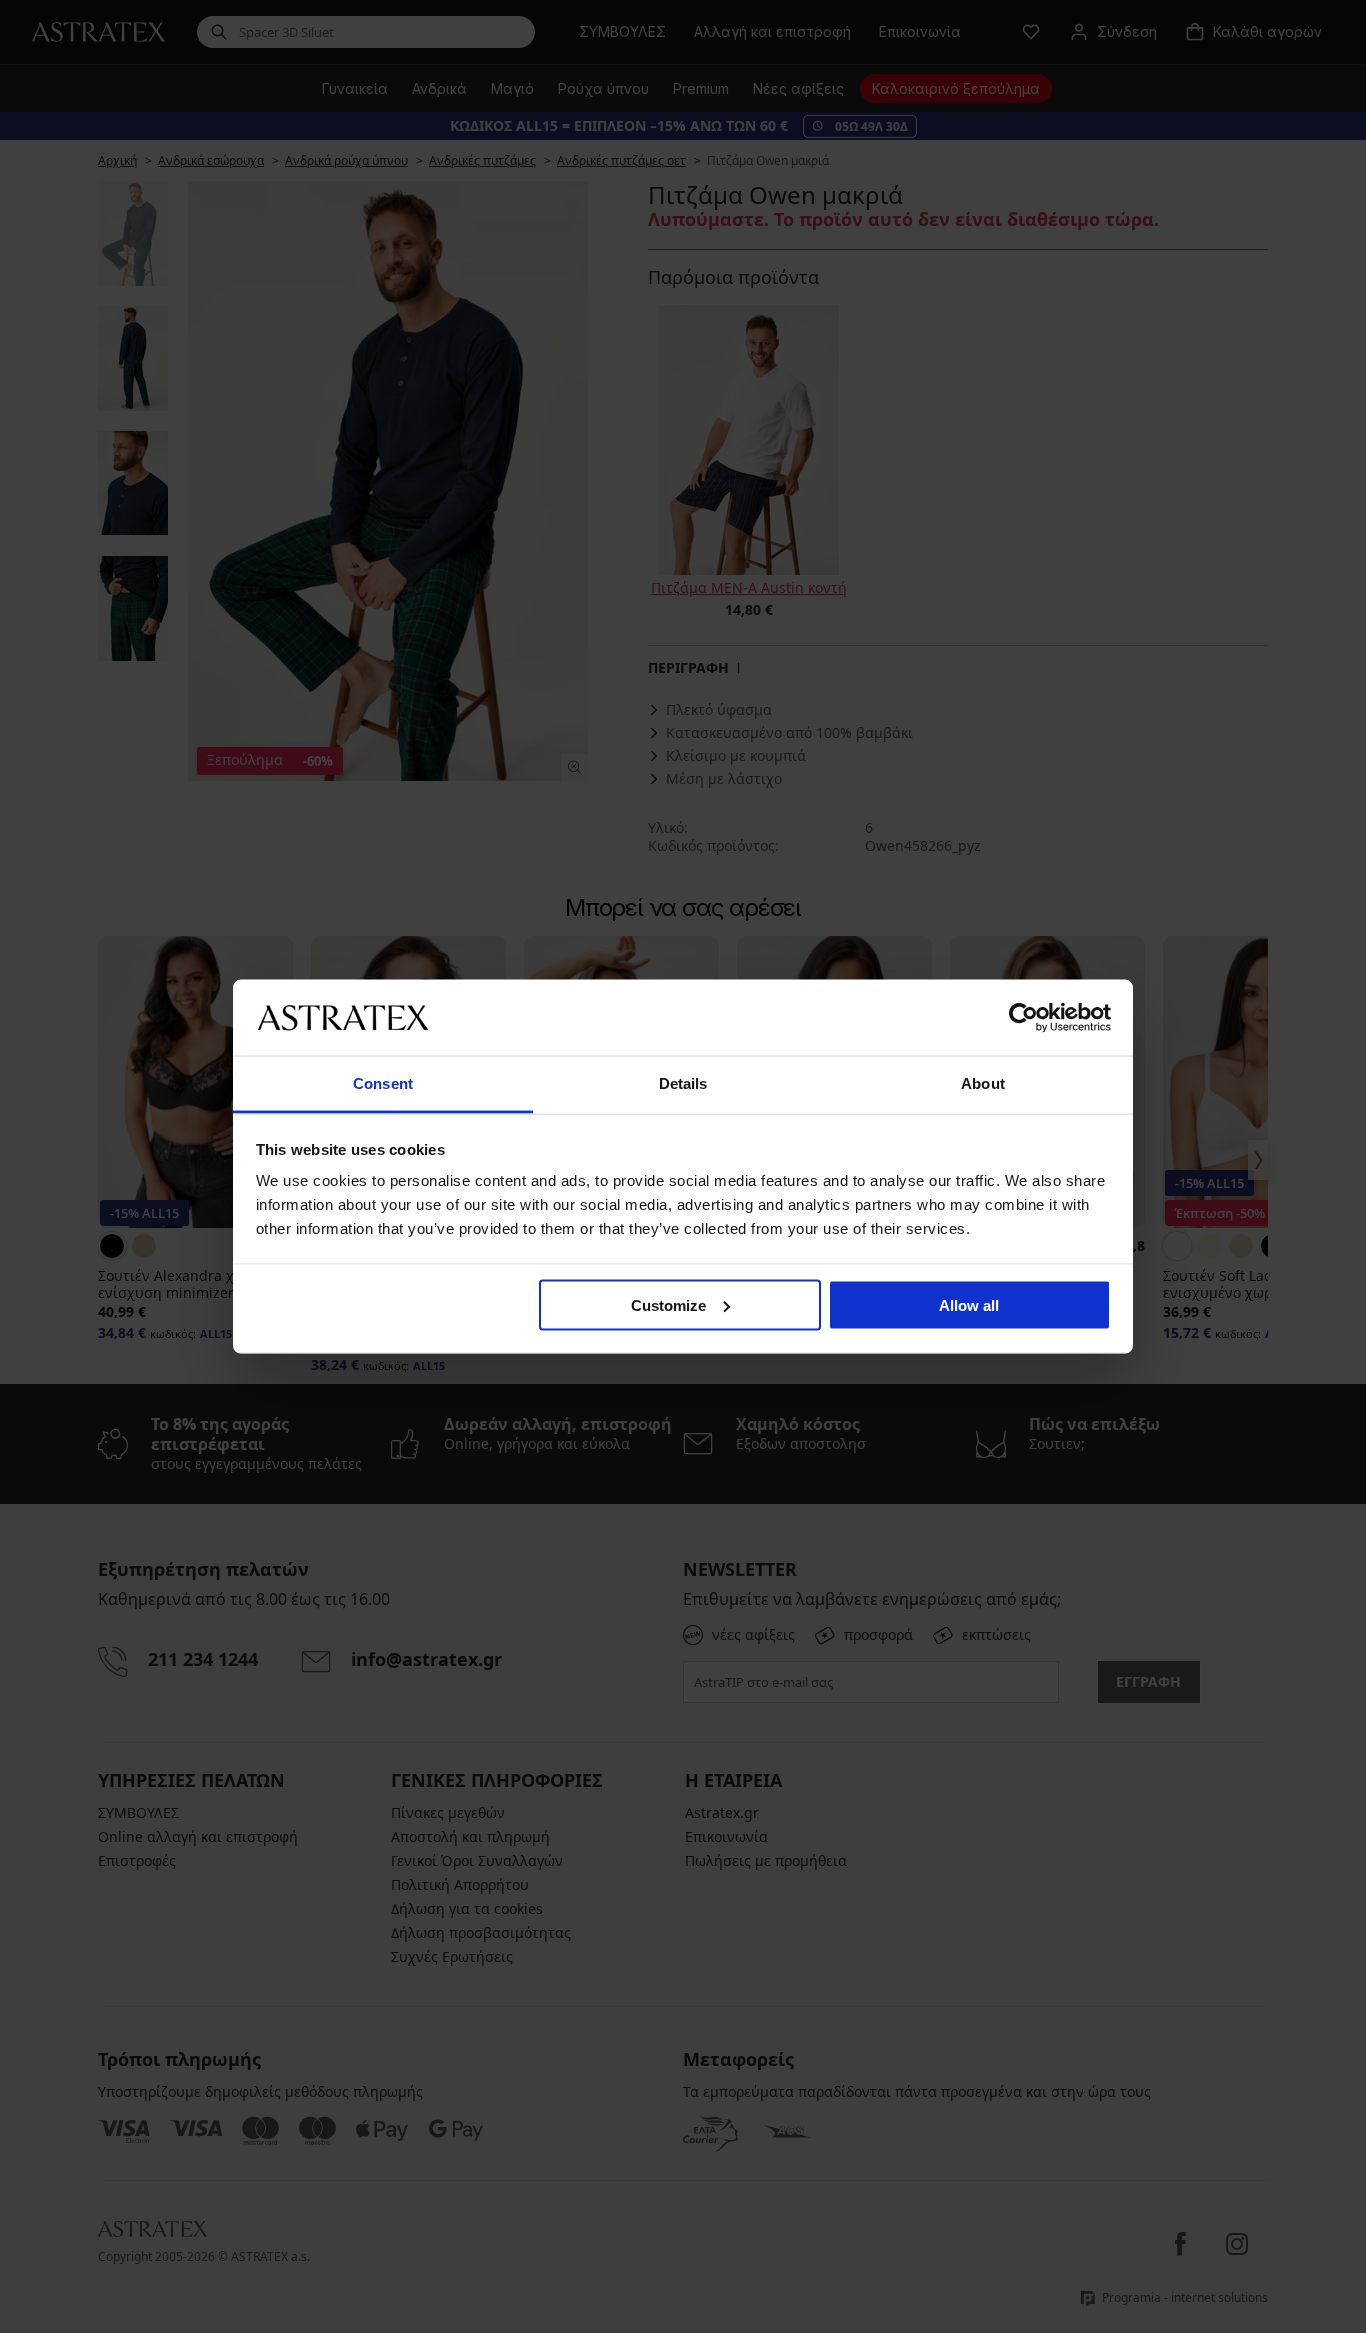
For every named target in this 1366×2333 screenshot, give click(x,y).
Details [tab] (683, 1083)
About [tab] (983, 1083)
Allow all (969, 1304)
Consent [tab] (383, 1083)
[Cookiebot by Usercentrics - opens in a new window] (1023, 1017)
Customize (668, 1304)
